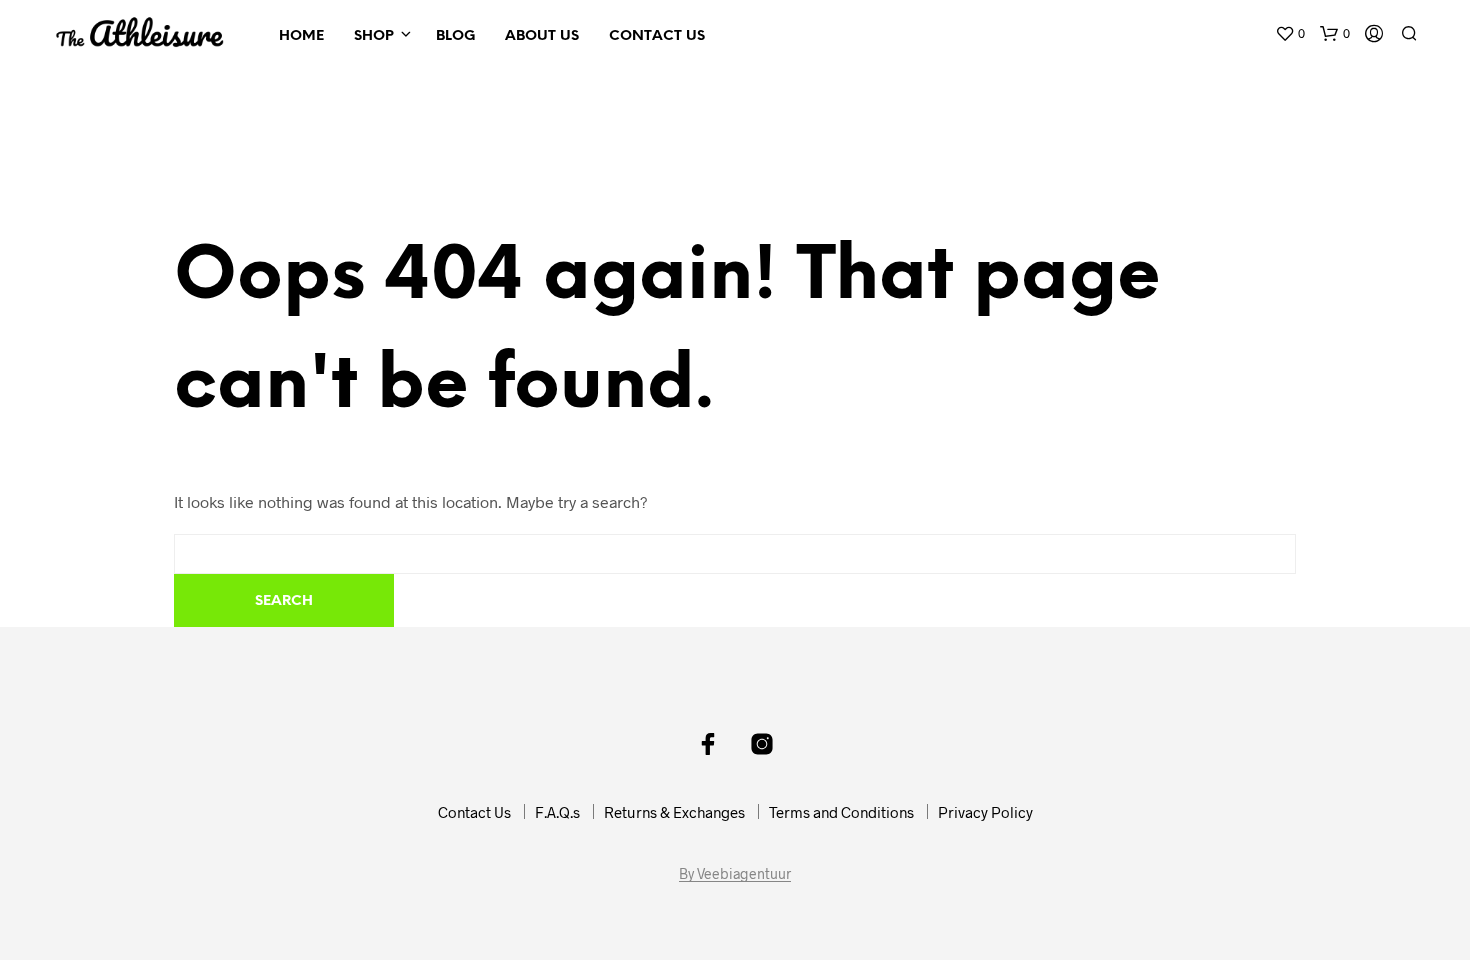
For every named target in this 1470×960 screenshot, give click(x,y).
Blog (455, 36)
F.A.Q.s (557, 812)
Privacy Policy (985, 812)
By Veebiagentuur (735, 874)
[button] (1290, 34)
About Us (542, 36)
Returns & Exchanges (674, 812)
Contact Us (657, 36)
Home (301, 36)
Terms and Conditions (841, 812)
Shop (374, 36)
